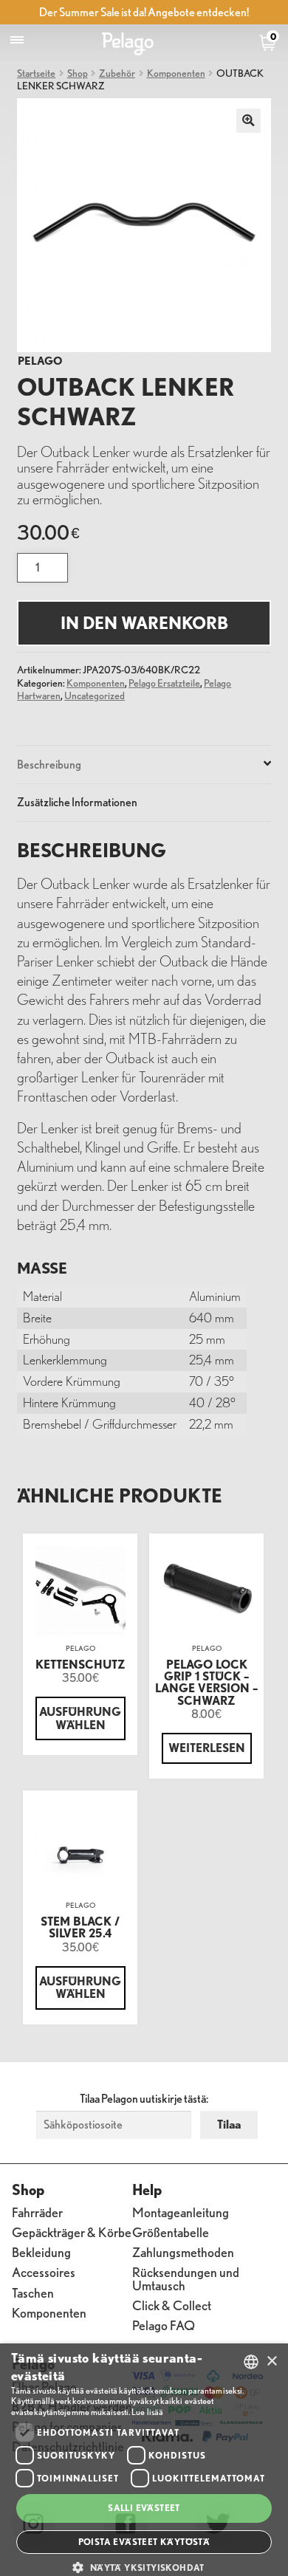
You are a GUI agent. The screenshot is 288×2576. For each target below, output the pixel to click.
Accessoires (44, 2271)
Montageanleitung (181, 2212)
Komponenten (176, 73)
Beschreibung (49, 764)
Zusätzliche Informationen (77, 802)
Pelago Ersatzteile (164, 683)
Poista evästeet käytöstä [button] (144, 2542)
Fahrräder (37, 2212)
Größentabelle (171, 2232)
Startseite (36, 73)
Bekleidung (41, 2252)
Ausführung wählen (80, 1718)
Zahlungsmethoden (183, 2252)
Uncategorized (95, 695)
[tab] (144, 765)
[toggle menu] (17, 40)
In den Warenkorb (144, 623)
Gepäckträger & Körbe (72, 2232)
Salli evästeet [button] (144, 2508)
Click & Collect (172, 2305)
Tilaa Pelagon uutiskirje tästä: (144, 2098)
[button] (144, 2567)
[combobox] (251, 2362)
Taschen (33, 2292)
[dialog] (144, 2460)
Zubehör (117, 73)
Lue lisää (147, 2412)
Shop (78, 73)
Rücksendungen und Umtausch (186, 2278)
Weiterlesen (207, 1748)
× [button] (271, 2362)
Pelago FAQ (164, 2325)
